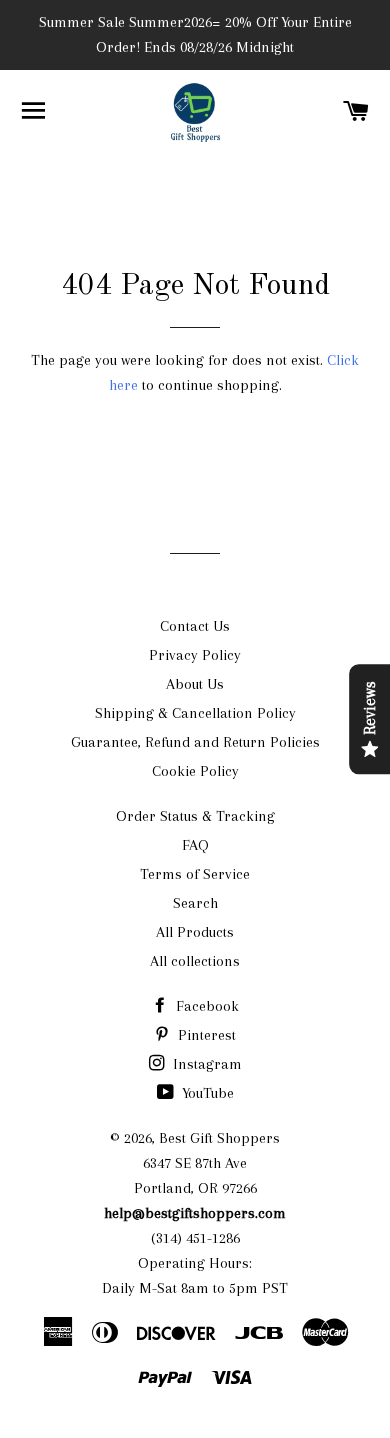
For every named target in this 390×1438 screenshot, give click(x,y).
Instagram (205, 1064)
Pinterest (205, 1035)
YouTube (206, 1093)
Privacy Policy (195, 655)
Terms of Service (195, 874)
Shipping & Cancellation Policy (195, 713)
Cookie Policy (195, 771)
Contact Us (195, 626)
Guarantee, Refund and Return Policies (195, 742)
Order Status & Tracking (195, 816)
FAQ (195, 845)
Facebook (205, 1006)
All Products (195, 932)
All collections (195, 961)
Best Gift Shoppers (219, 1138)
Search (195, 903)
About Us (195, 684)
